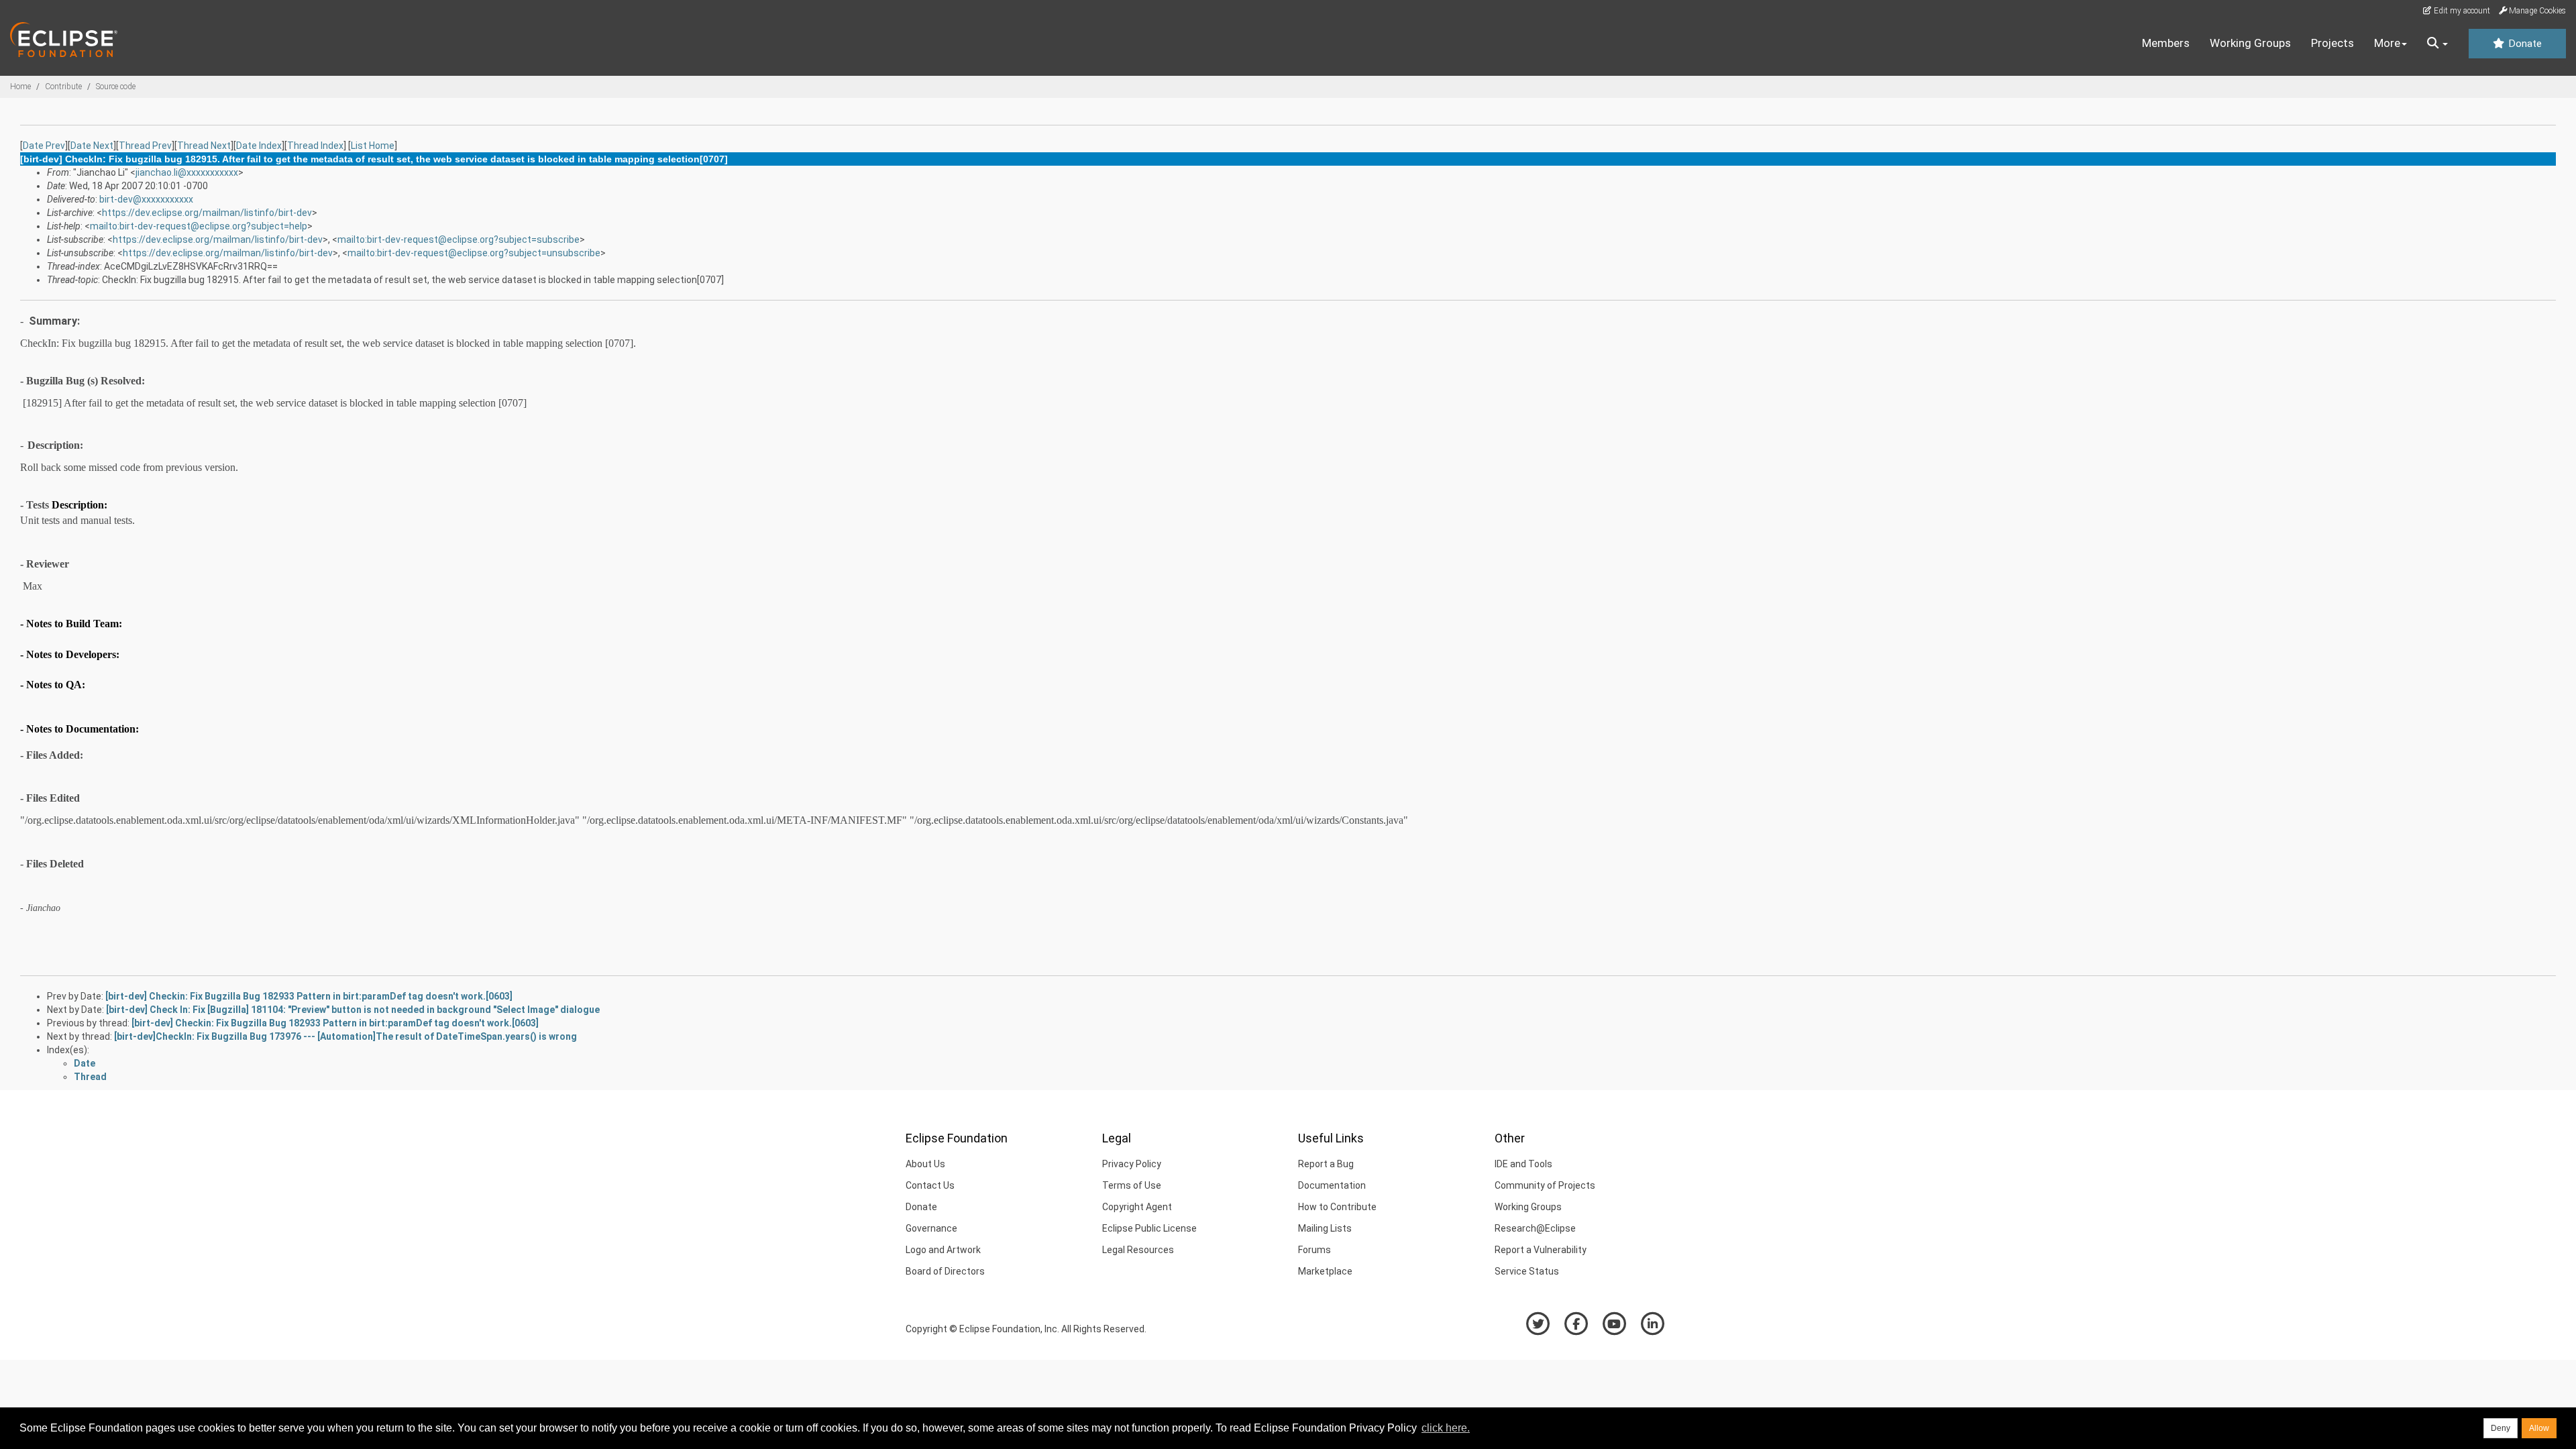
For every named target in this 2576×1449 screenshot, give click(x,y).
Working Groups (2250, 43)
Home (20, 87)
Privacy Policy (1132, 1164)
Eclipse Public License (1149, 1228)
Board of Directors (945, 1271)
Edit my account (2461, 11)
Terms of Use (1132, 1185)
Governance (931, 1228)
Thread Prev (145, 146)
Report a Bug (1326, 1164)
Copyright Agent (1137, 1207)
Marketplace (1325, 1271)
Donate (2524, 44)
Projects (2332, 43)
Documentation (1332, 1185)
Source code (116, 87)
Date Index (259, 146)
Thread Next (204, 146)
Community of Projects (1545, 1185)
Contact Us (930, 1185)
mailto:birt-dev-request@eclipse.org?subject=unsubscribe (474, 253)
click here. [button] (1446, 1428)
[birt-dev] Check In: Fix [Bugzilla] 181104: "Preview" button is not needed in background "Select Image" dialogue (353, 1010)
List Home (373, 146)
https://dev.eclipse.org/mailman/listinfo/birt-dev (207, 213)
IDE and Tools (1523, 1164)
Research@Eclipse (1535, 1228)
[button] (2437, 44)
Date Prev (44, 146)
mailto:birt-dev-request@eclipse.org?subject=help (199, 226)
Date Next (92, 146)
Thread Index (315, 146)
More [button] (2387, 43)
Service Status (1527, 1271)
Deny (2501, 1428)
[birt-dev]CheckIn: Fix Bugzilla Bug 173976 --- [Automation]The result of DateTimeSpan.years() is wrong (345, 1036)
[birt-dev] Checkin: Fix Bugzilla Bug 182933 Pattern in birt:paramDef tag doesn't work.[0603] (309, 996)
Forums (1314, 1250)
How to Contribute (1337, 1207)
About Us (925, 1164)
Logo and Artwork (943, 1250)
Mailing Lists (1325, 1228)
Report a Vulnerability (1541, 1250)
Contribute (63, 87)
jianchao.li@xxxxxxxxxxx (187, 172)
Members (2166, 43)
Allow (2539, 1428)
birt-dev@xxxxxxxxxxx (146, 199)
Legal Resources (1138, 1250)
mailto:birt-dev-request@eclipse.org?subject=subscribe (459, 239)
